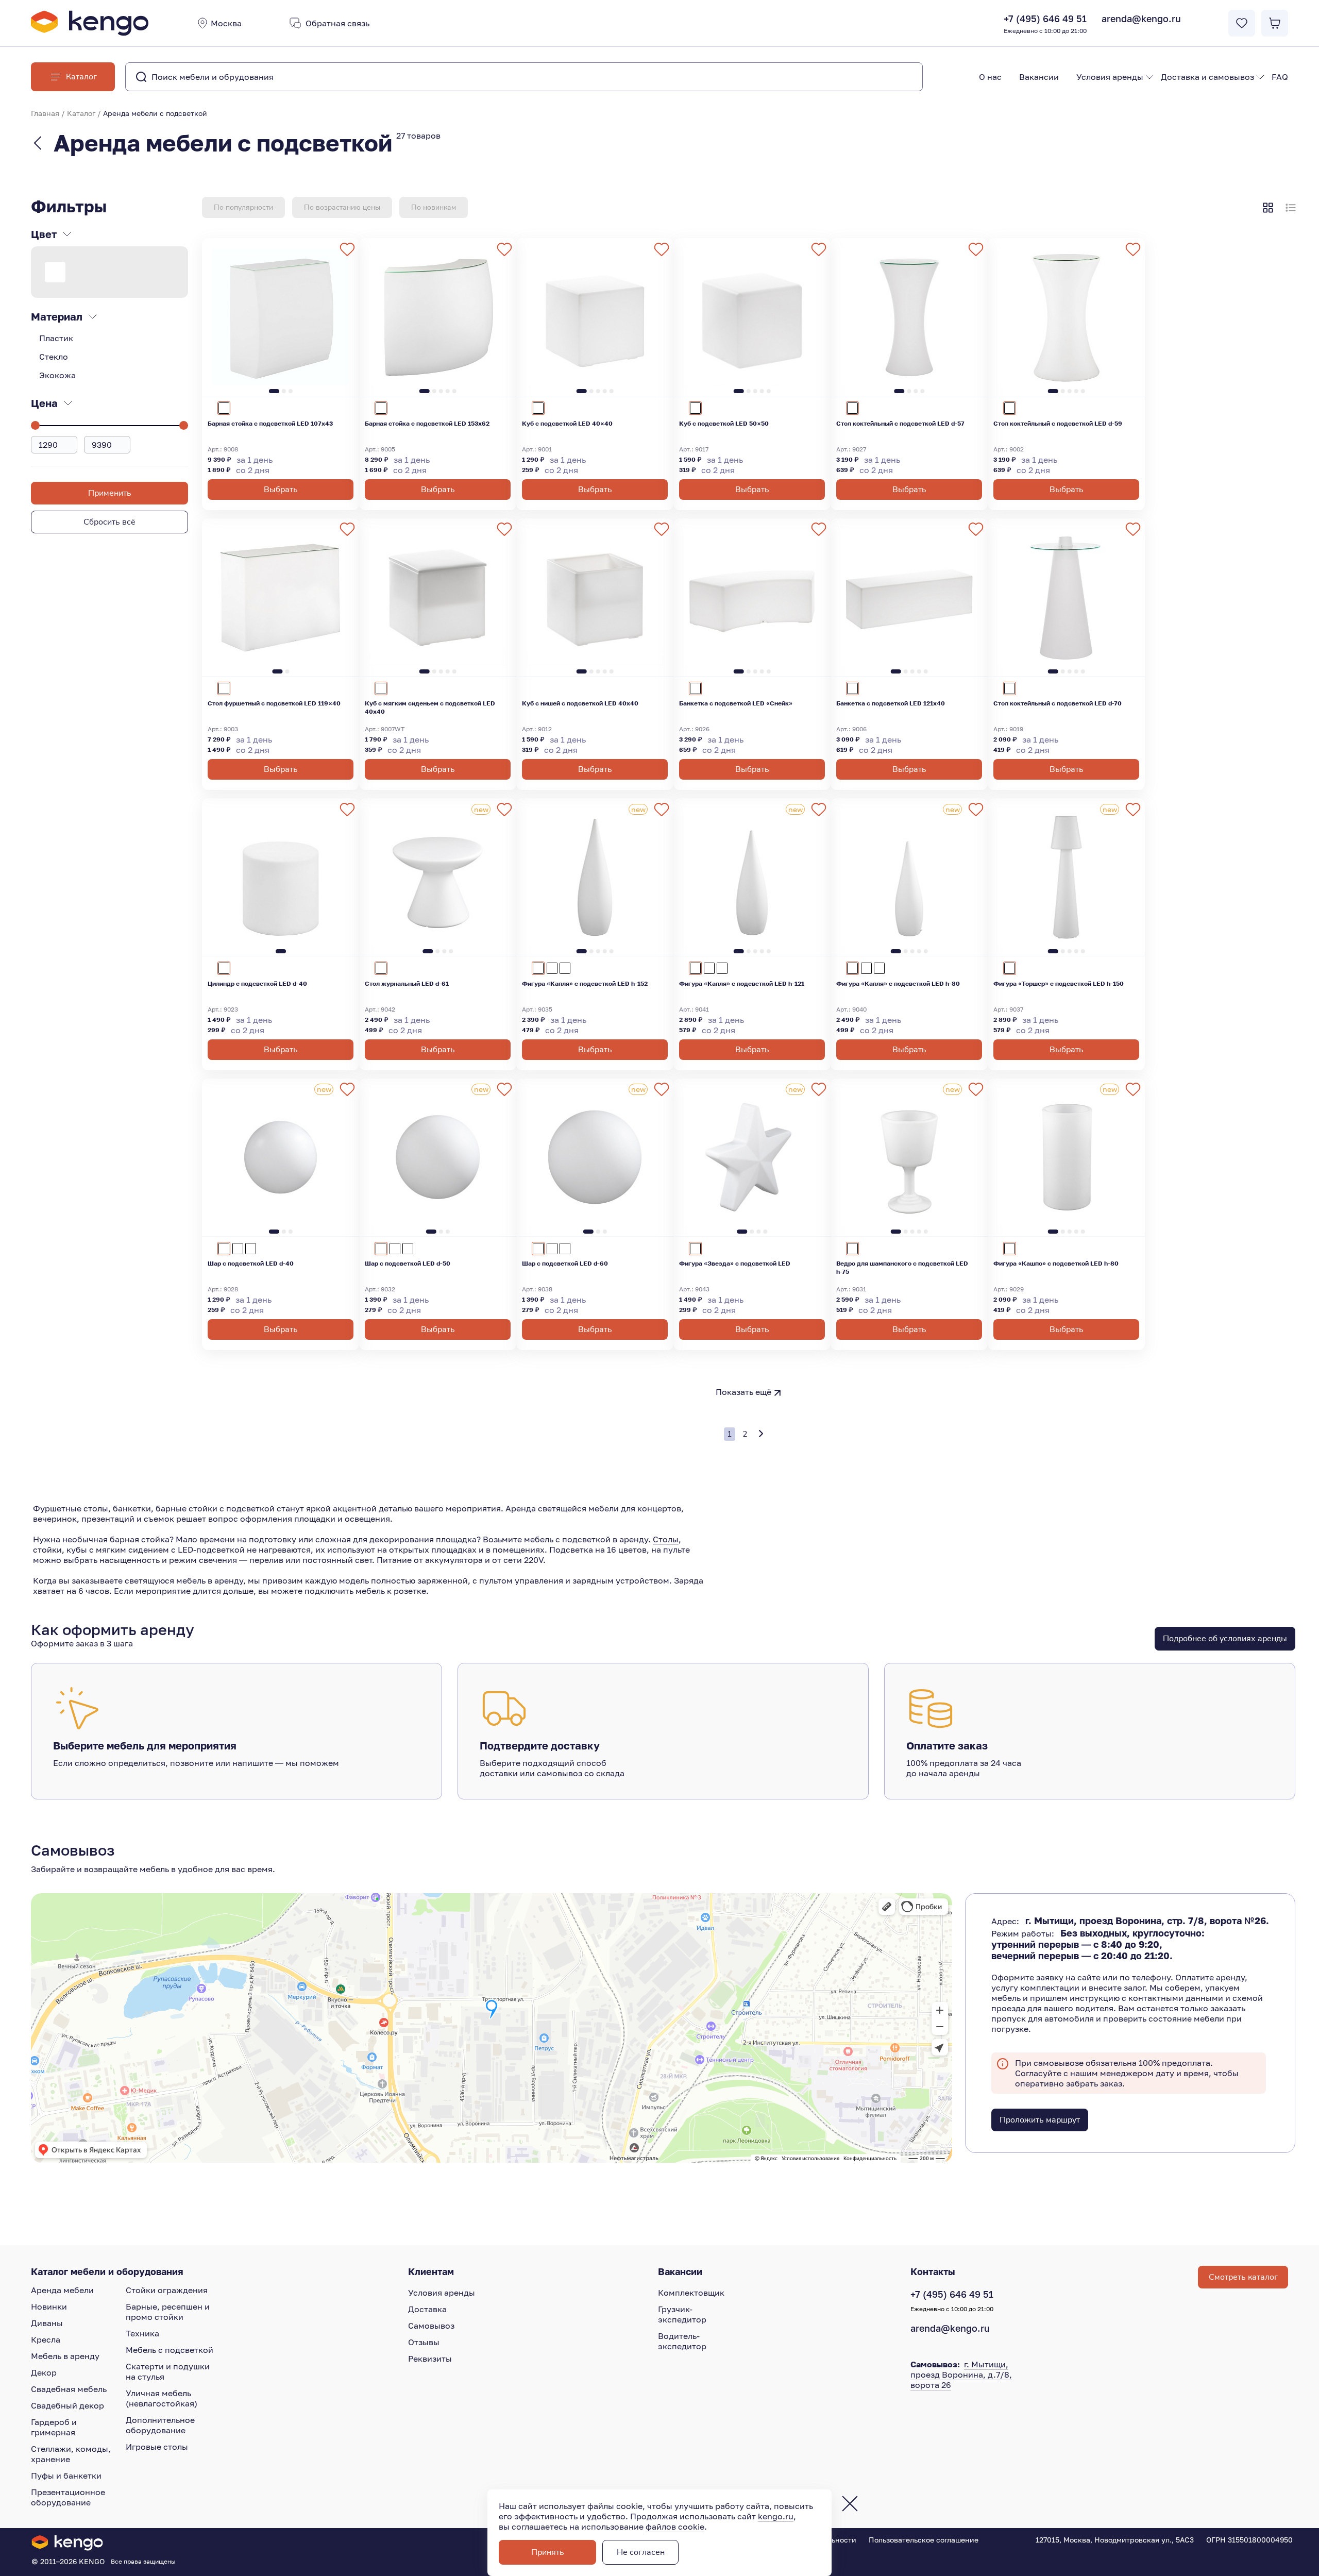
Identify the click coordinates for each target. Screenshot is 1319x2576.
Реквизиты (430, 2359)
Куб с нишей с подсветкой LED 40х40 (580, 703)
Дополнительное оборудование (160, 2425)
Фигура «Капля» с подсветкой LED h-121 (742, 983)
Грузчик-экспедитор (682, 2314)
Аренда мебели (62, 2290)
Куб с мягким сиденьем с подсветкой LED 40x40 (430, 707)
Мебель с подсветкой (170, 2350)
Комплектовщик (691, 2293)
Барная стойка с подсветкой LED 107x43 (270, 423)
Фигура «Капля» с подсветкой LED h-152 (585, 983)
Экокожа (57, 375)
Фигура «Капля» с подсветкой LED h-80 (898, 983)
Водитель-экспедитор (682, 2341)
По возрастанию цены (342, 207)
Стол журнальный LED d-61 (407, 983)
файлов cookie (675, 2527)
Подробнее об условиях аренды (1225, 1639)
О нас (990, 77)
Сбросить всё (109, 522)
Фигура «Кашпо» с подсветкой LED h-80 (1056, 1263)
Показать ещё (743, 1392)
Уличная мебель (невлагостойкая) (162, 2398)
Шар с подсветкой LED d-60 (565, 1263)
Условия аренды (1110, 77)
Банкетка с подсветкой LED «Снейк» (736, 703)
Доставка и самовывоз (1207, 77)
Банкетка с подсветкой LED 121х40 (891, 703)
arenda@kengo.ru (1141, 19)
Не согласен (641, 2552)
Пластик (56, 338)
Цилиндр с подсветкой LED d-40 (257, 983)
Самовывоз (431, 2326)
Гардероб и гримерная (54, 2427)
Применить (110, 493)
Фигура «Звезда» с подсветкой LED (735, 1263)
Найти (894, 77)
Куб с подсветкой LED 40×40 (567, 423)
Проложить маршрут (1040, 2120)
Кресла (46, 2339)
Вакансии (1039, 77)
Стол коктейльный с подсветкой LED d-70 (1058, 703)
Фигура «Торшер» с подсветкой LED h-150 (1059, 983)
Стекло (54, 357)
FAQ (1280, 77)
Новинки (49, 2306)
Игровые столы (157, 2447)
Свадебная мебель (69, 2389)
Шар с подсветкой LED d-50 (408, 1263)
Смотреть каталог (1243, 2277)
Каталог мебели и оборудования (107, 2271)
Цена (44, 403)
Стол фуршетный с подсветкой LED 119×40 (274, 703)
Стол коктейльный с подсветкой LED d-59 (1058, 423)
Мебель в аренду (65, 2356)
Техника (142, 2333)
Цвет (44, 234)
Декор (44, 2372)
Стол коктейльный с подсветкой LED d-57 (900, 423)
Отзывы (424, 2342)
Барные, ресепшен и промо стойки (168, 2312)
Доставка (427, 2309)
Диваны (47, 2323)
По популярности (243, 207)
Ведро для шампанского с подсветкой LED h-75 (902, 1267)
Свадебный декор (67, 2405)
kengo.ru (776, 2516)
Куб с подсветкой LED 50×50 (724, 423)
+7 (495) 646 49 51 (1045, 24)
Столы (666, 1539)
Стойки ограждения (167, 2290)
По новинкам (434, 207)
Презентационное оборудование (68, 2497)
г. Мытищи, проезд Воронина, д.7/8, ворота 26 (961, 2375)
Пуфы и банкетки (66, 2476)
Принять (548, 2552)
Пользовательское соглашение (924, 2540)
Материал (57, 316)
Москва (226, 23)
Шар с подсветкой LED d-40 (251, 1263)
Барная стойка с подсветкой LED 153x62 (427, 423)
